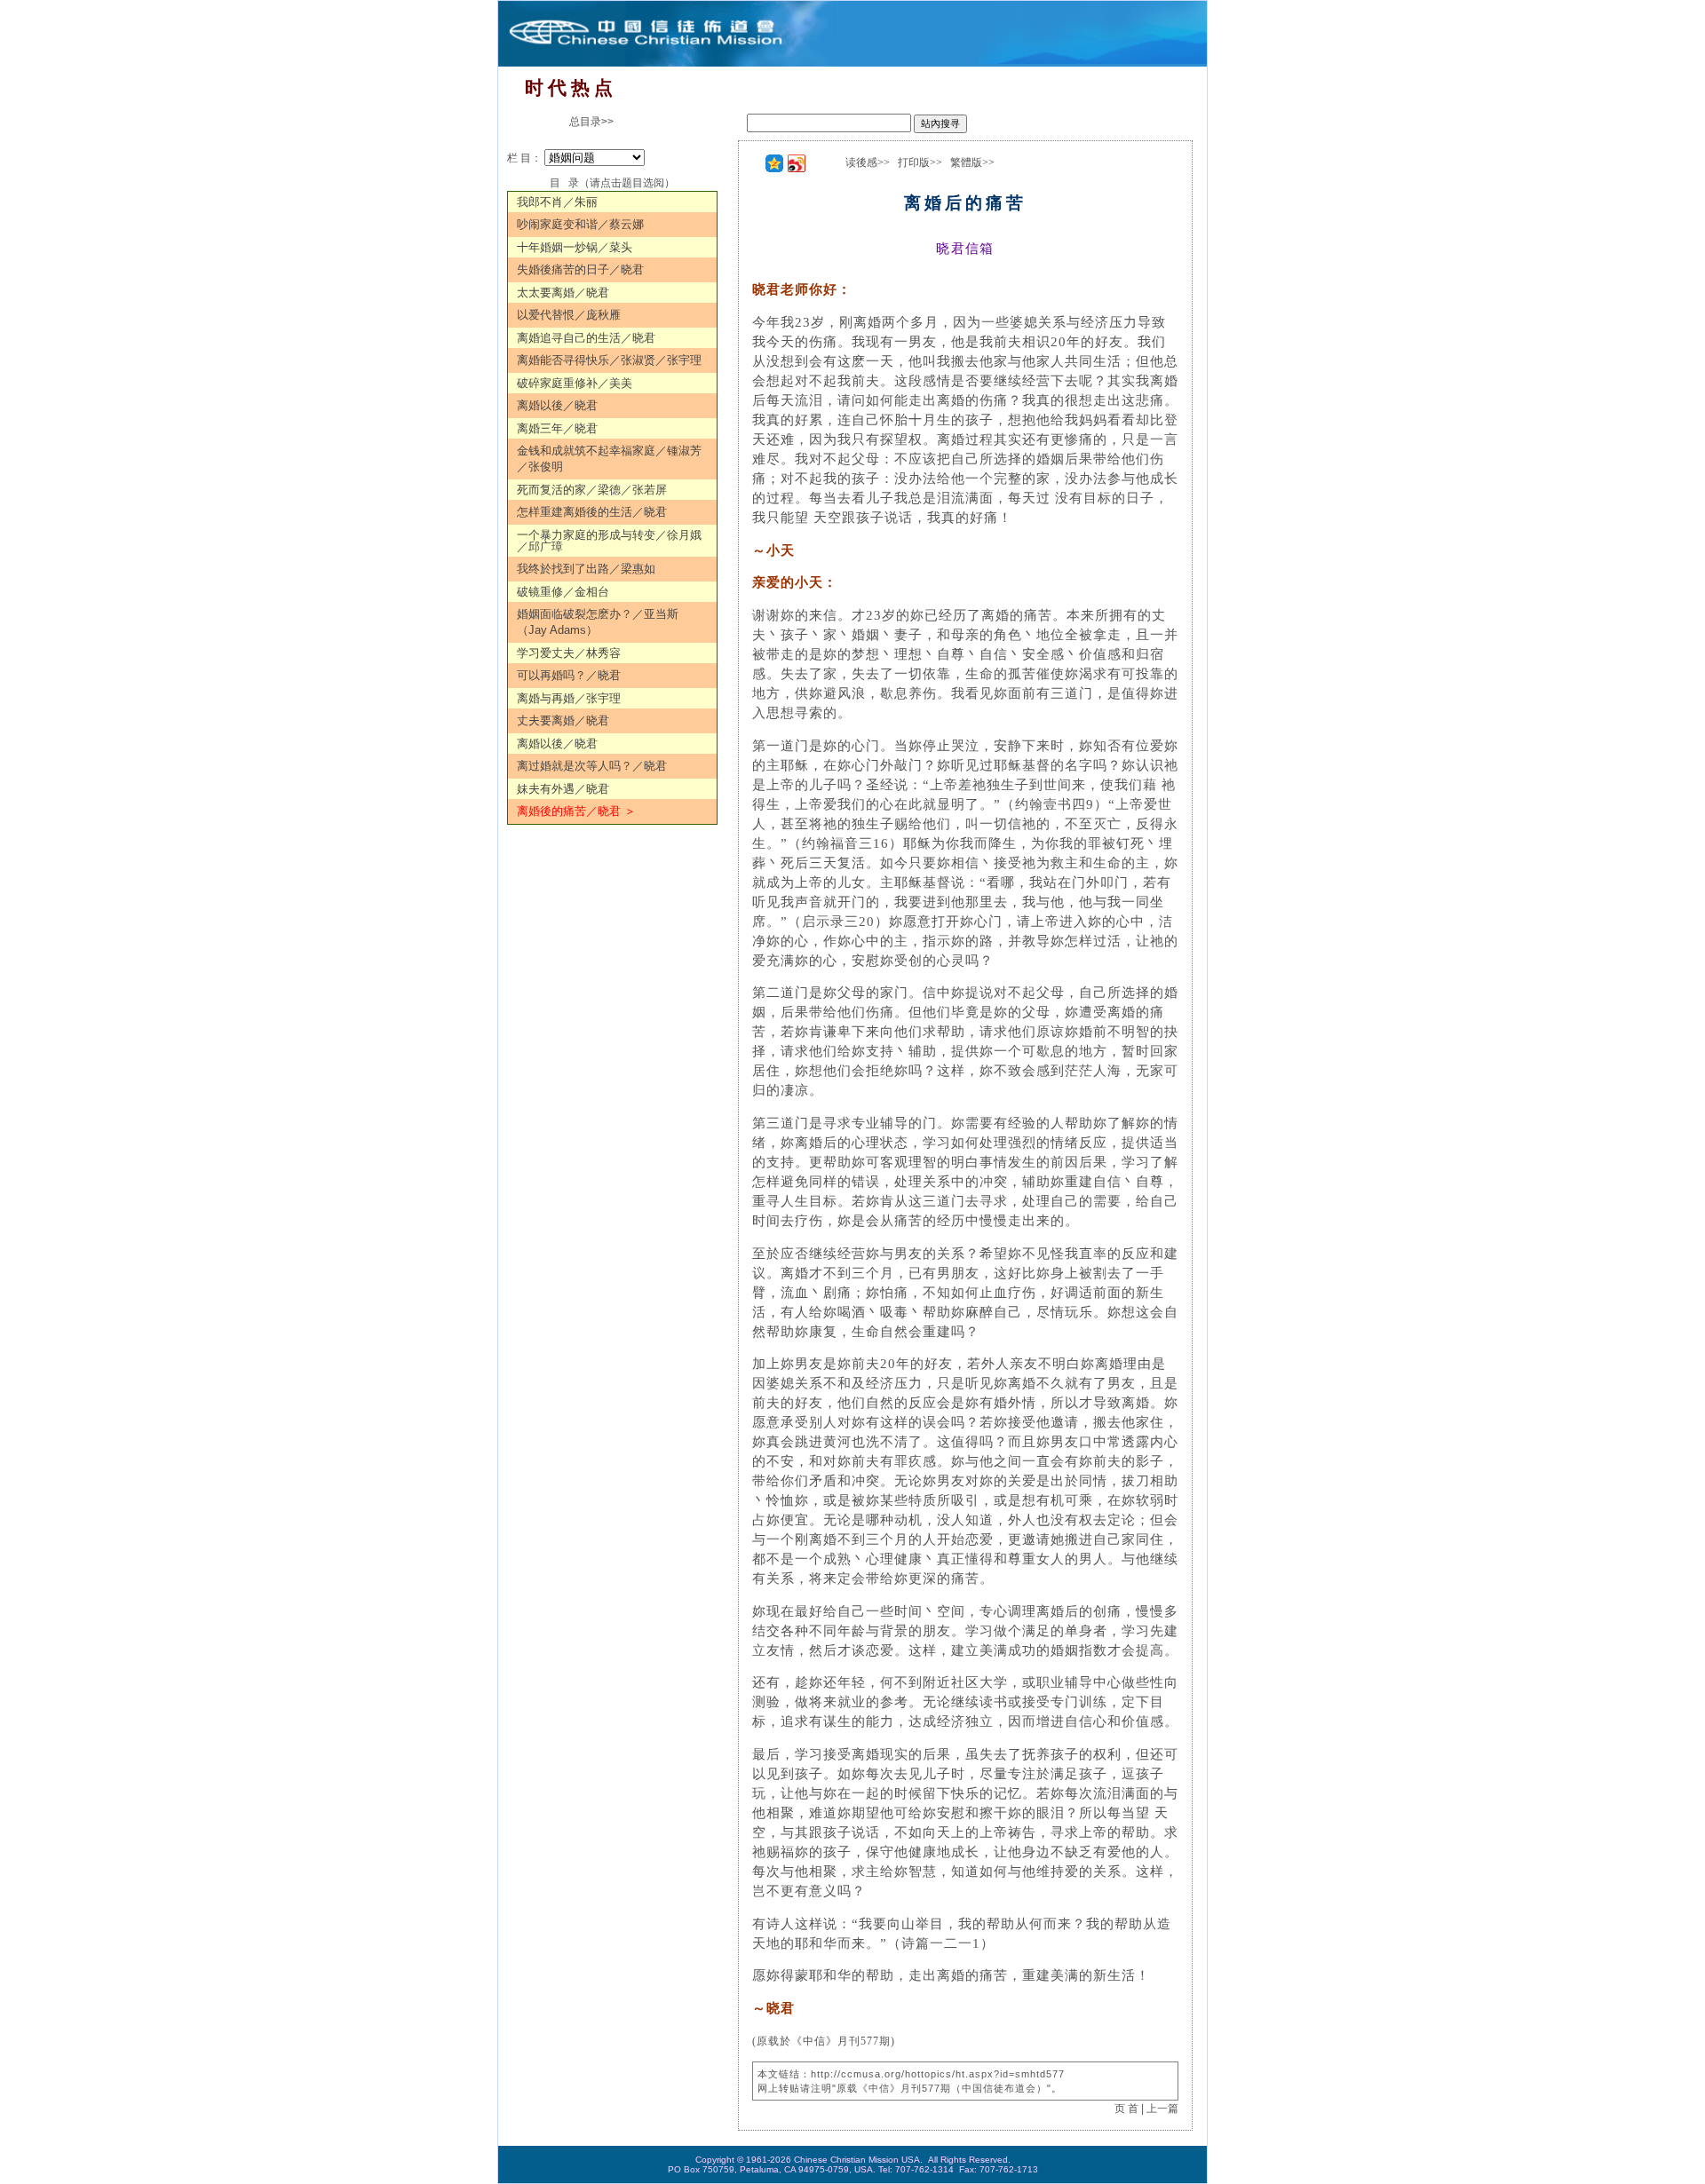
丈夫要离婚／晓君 (563, 720)
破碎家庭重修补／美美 (575, 383)
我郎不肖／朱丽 (557, 202)
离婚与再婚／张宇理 (569, 698)
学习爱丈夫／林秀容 (569, 653)
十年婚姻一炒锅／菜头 (575, 247)
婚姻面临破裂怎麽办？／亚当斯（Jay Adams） (598, 622)
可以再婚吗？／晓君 (569, 675)
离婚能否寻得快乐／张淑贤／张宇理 (609, 360)
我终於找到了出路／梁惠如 (586, 569)
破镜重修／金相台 (563, 592)
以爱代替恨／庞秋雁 (569, 315)
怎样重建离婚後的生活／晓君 (592, 512)
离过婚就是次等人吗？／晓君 (592, 766)
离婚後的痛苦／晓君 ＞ (576, 811)
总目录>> (591, 122)
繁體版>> (972, 162)
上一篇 (1162, 2109)
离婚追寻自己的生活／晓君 (586, 338)
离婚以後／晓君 (557, 405)
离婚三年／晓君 (557, 428)
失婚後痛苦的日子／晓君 (580, 269)
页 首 (1126, 2109)
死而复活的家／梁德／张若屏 (592, 490)
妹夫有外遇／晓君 (563, 789)
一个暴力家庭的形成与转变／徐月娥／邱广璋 (609, 541)
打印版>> (920, 162)
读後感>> (868, 162)
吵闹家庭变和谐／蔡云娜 (580, 224)
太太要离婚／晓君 (563, 293)
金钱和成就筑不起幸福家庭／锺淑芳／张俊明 (609, 459)
